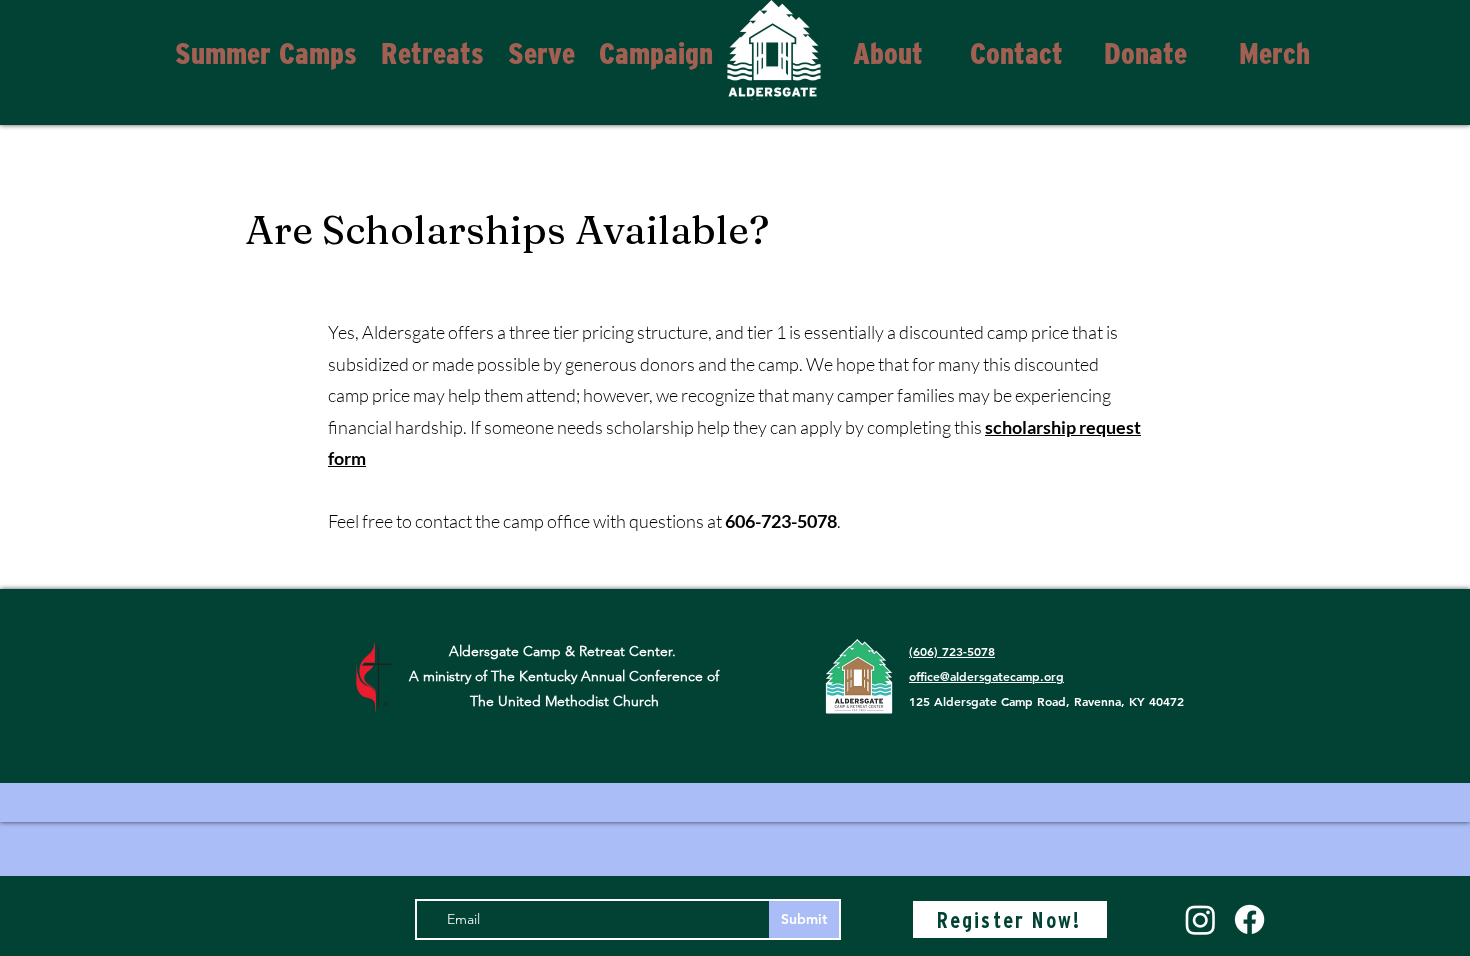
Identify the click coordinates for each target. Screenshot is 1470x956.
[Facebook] (1249, 919)
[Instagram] (1200, 919)
